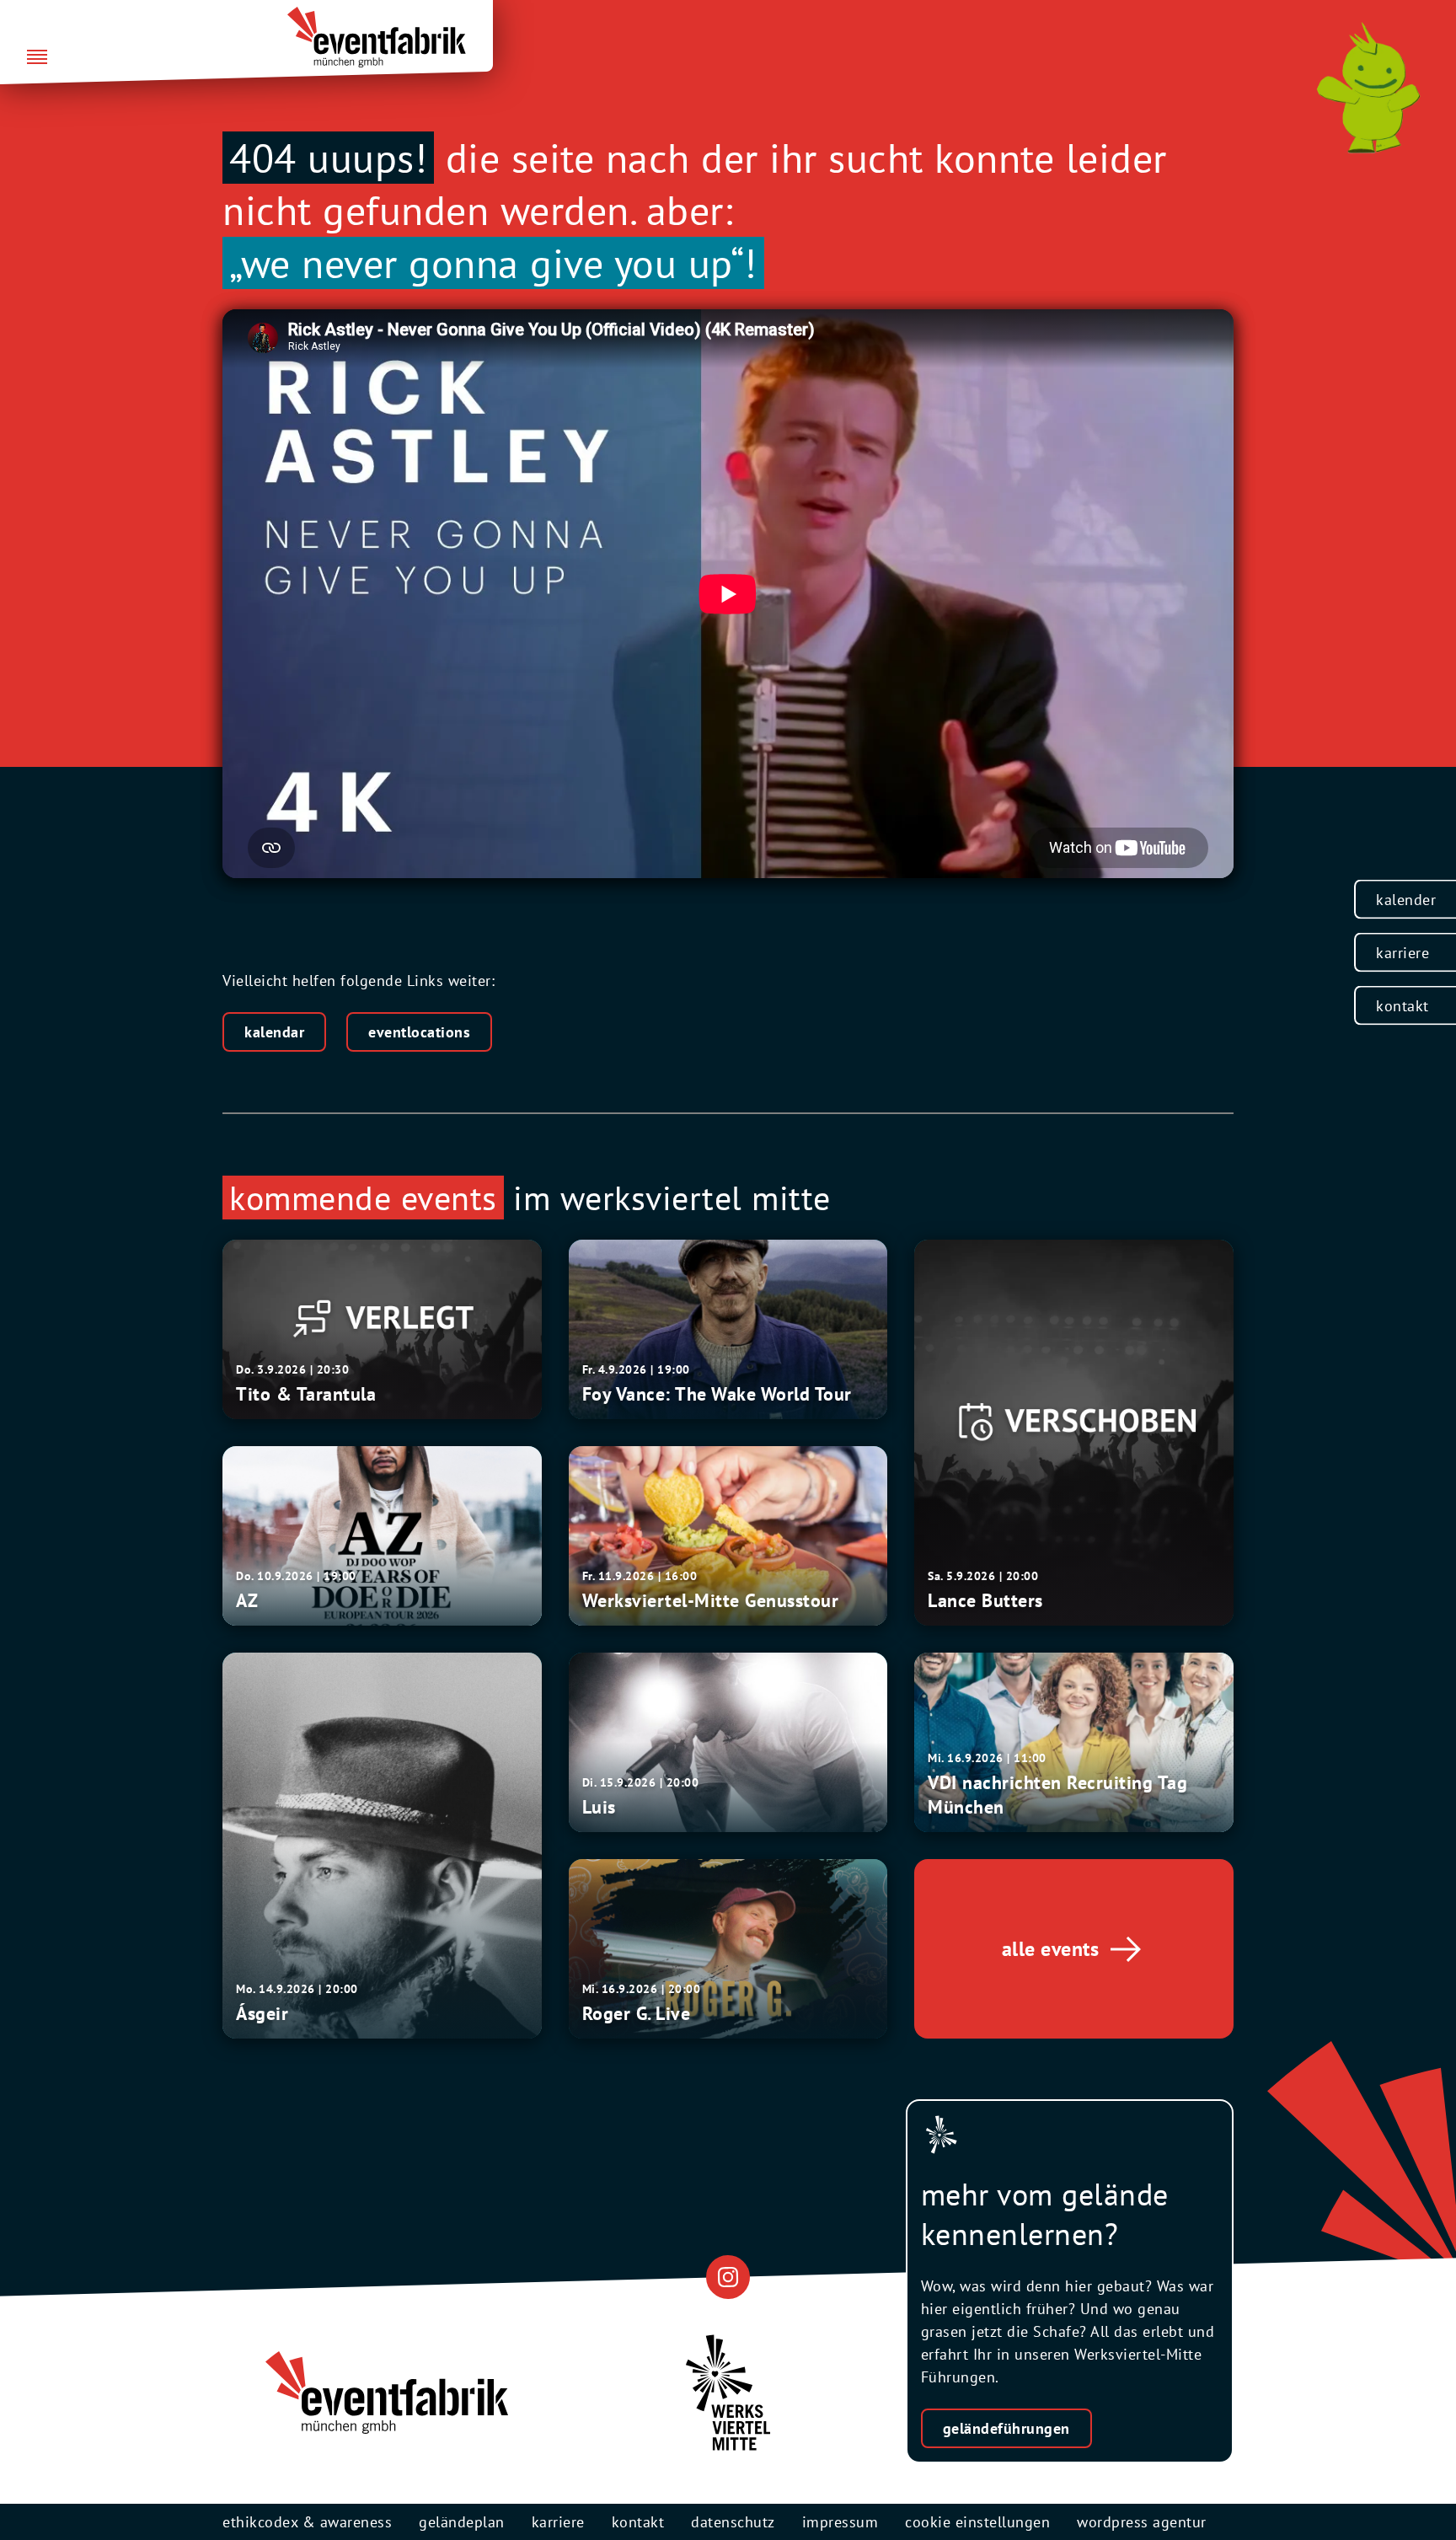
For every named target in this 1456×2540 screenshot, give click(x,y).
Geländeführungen (1006, 2428)
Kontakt (1402, 1006)
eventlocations (419, 1032)
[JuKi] (1368, 88)
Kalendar (274, 1032)
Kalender (1406, 900)
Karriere (1402, 953)
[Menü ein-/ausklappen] (37, 58)
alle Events (1051, 1949)
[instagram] (728, 2277)
